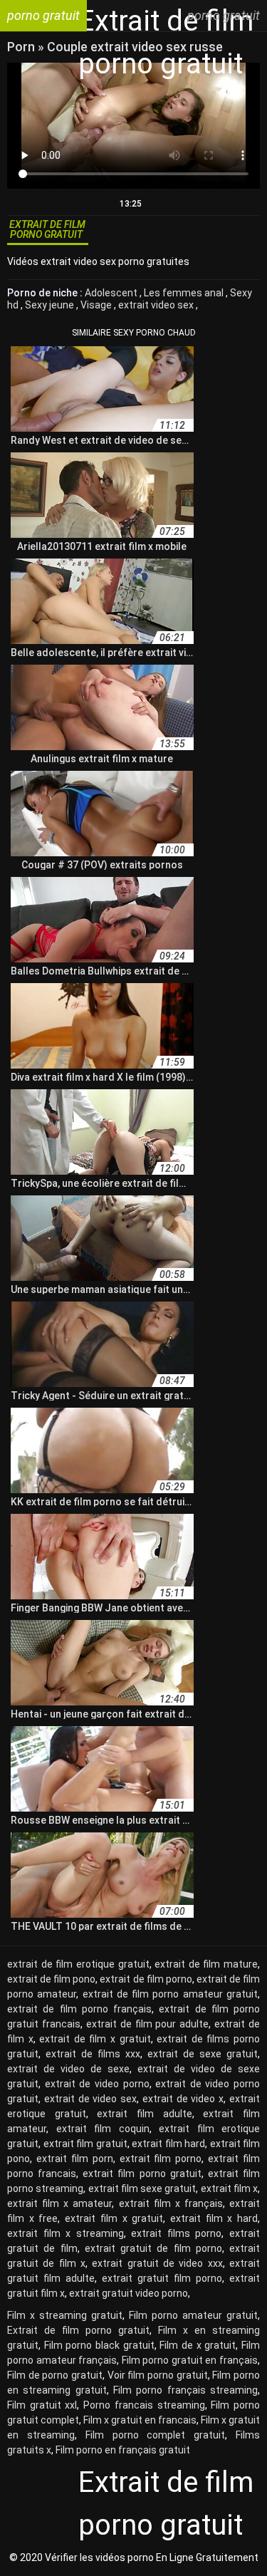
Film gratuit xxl (42, 2405)
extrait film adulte (144, 2114)
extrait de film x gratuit (95, 2039)
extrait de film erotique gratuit (78, 1964)
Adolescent (112, 293)
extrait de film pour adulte (148, 2024)
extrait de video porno (97, 2084)
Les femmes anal (185, 293)
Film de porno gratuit (55, 2375)
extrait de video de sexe (68, 2069)
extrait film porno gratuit (142, 2173)
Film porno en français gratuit (123, 2450)
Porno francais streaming (144, 2405)
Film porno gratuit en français (190, 2360)
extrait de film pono (51, 1979)
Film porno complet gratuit (156, 2435)
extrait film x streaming (66, 2233)
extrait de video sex (90, 2099)
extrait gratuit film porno (162, 2278)
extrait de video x (183, 2099)
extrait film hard (168, 2144)
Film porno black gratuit (99, 2345)
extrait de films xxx (93, 2054)
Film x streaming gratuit (65, 2315)
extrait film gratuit (85, 2144)
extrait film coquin (103, 2129)
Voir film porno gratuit (158, 2375)
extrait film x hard (214, 2218)
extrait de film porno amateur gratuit (170, 1994)
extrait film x (230, 2188)
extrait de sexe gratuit (203, 2054)
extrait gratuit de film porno (153, 2248)
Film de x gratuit (198, 2345)
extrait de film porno (146, 1979)
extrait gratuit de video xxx (157, 2263)
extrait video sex (157, 305)
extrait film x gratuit (114, 2218)
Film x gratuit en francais (140, 2420)
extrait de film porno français (79, 2009)
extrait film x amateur (59, 2203)
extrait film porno (161, 2159)
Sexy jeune (51, 305)
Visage (97, 305)
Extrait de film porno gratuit (78, 2330)
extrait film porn (75, 2159)
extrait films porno (176, 2233)
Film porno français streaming (185, 2390)
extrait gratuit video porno (129, 2293)
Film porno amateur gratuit (193, 2315)
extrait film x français (171, 2203)
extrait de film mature (206, 1964)
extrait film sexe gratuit (142, 2188)
